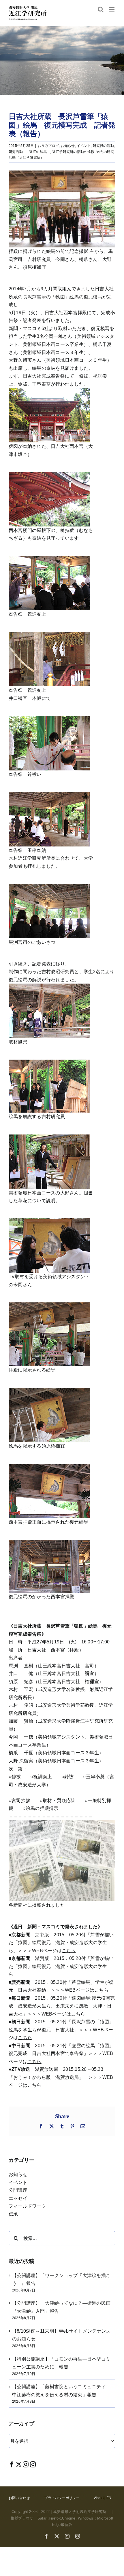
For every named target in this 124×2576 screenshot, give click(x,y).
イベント (84, 146)
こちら (69, 1951)
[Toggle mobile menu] (112, 9)
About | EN (103, 2498)
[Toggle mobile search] (101, 9)
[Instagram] (26, 2464)
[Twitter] (19, 2464)
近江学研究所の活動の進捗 (73, 152)
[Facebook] (12, 2464)
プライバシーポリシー (62, 2498)
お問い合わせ (19, 2498)
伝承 (13, 2214)
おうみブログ (48, 146)
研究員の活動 (103, 146)
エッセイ (18, 2198)
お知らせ (68, 146)
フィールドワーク (27, 2206)
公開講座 (18, 2190)
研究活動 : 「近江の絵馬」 (29, 152)
